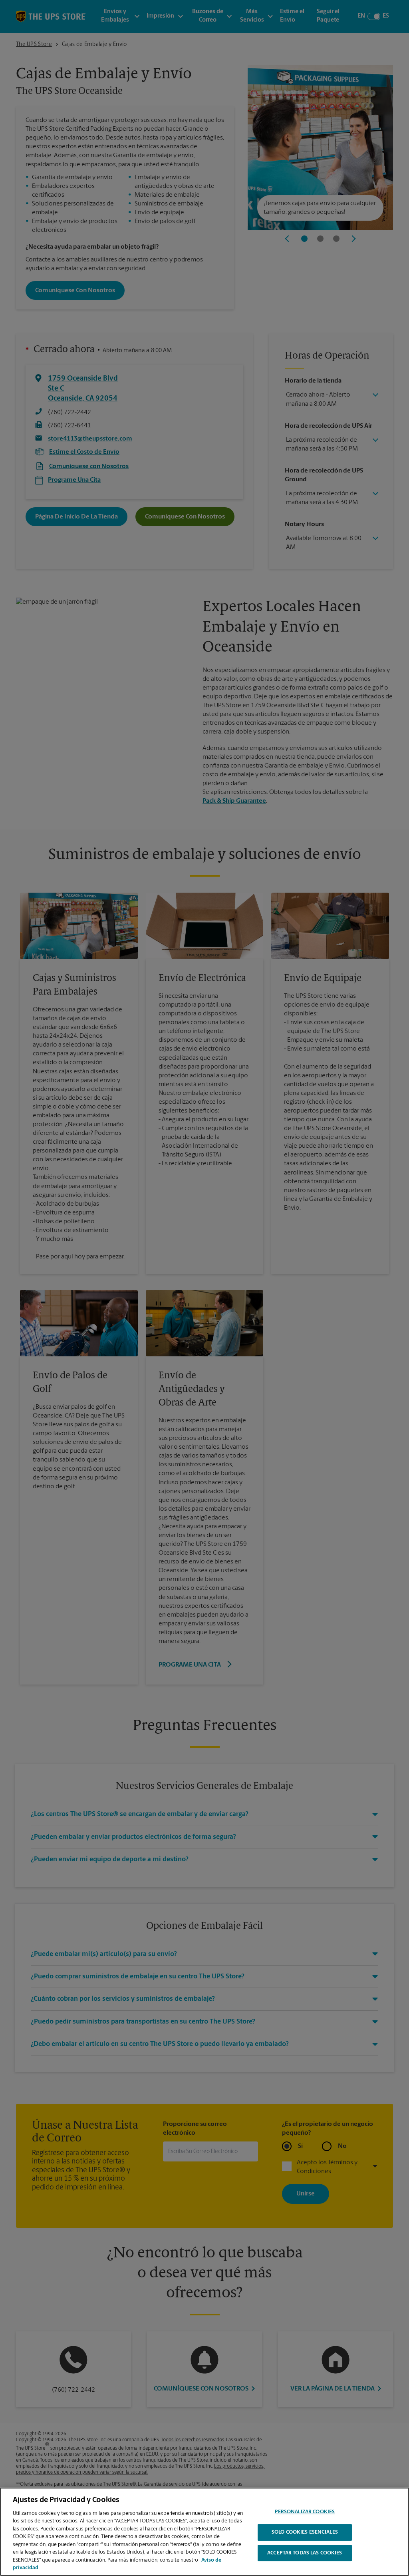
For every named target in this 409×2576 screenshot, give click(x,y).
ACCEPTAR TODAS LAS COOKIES (305, 2553)
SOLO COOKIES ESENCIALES (305, 2532)
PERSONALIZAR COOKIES (305, 2512)
